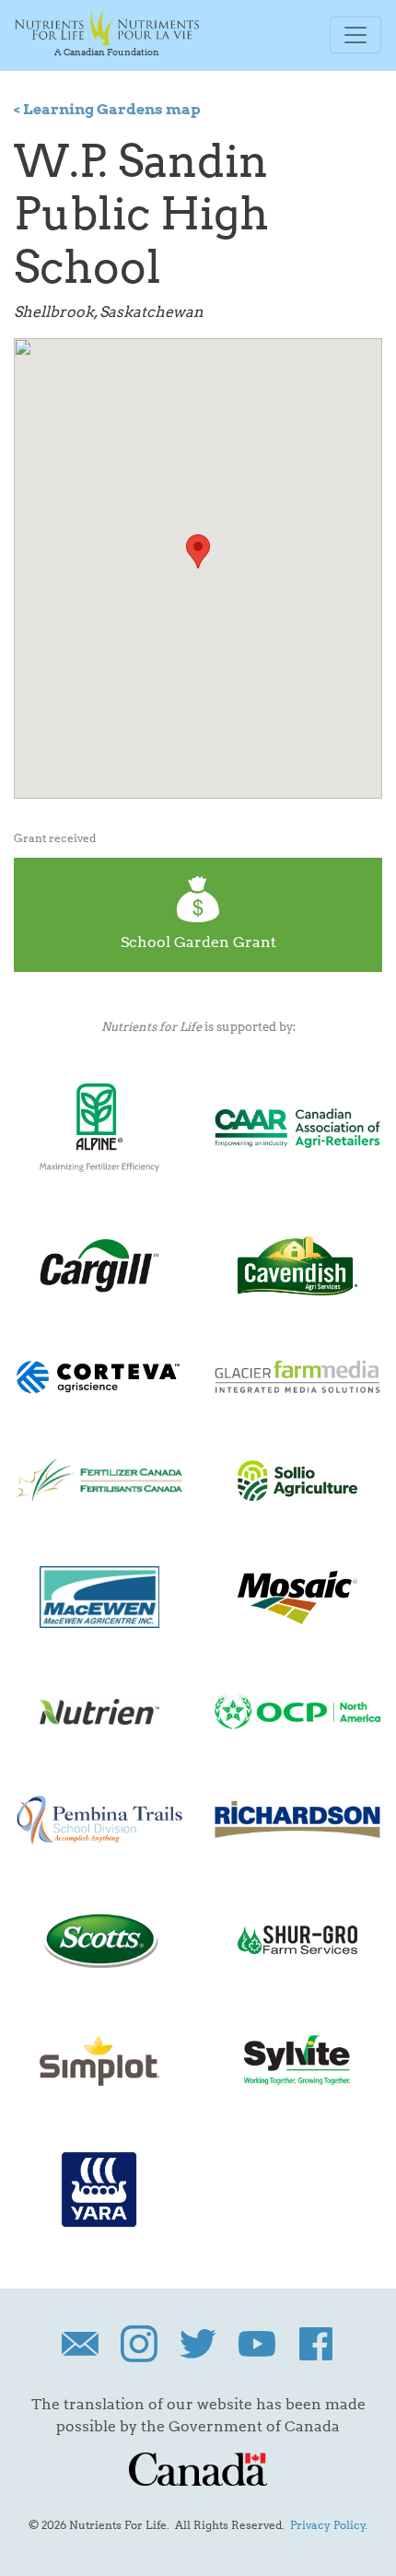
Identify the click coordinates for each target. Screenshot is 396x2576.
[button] (198, 551)
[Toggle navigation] (355, 35)
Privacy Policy (328, 2525)
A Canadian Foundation (107, 52)
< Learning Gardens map (107, 109)
